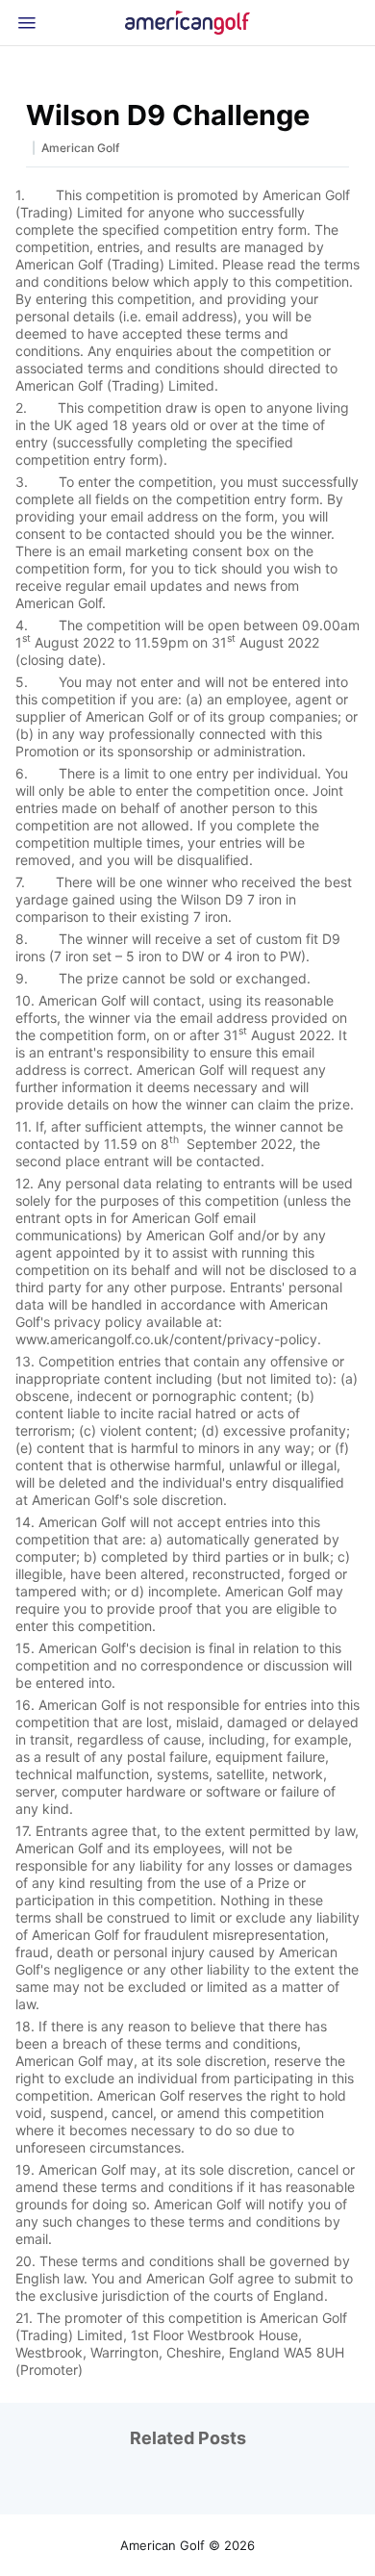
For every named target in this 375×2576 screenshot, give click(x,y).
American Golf (80, 148)
